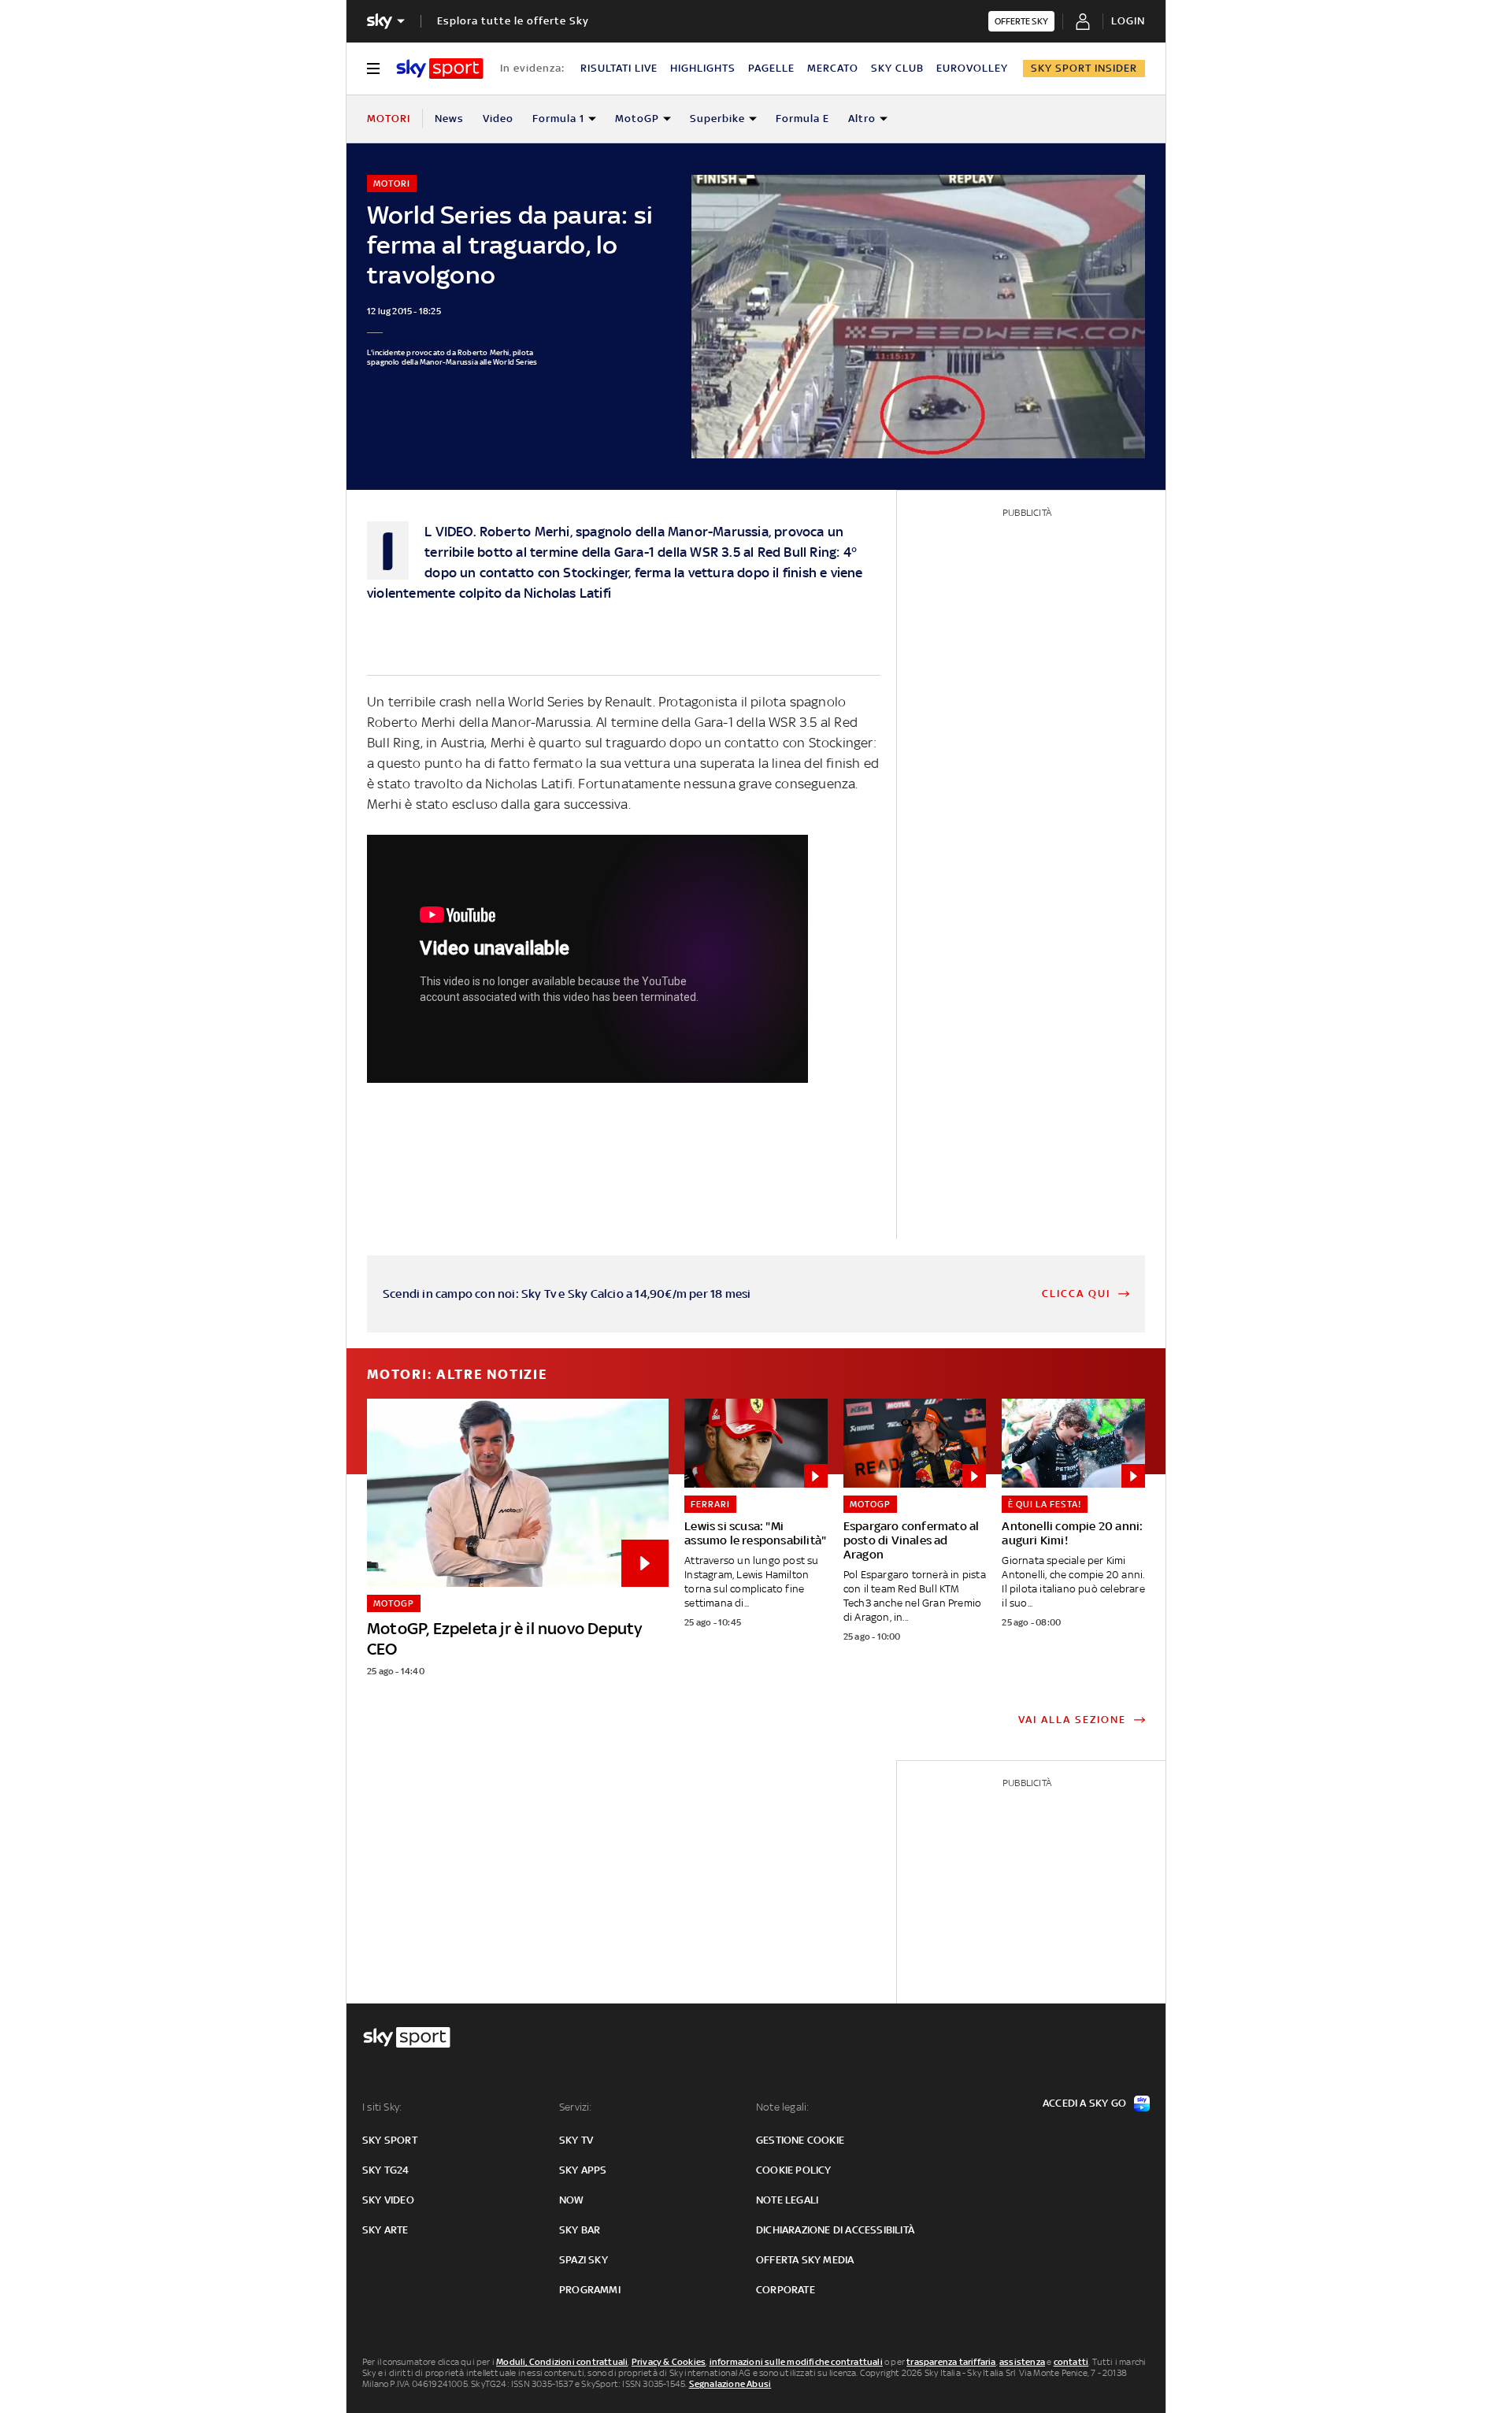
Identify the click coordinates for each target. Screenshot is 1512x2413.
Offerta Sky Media (805, 2260)
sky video (388, 2200)
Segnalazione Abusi (730, 2384)
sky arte (385, 2230)
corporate (786, 2290)
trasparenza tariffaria (951, 2362)
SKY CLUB (897, 68)
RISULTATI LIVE (619, 68)
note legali (787, 2200)
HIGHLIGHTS (703, 68)
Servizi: (576, 2107)
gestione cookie (800, 2140)
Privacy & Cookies (669, 2362)
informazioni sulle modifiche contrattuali (796, 2362)
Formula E (802, 119)
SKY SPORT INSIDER (1084, 68)
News (449, 119)
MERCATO (833, 68)
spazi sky (584, 2260)
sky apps (583, 2170)
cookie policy (794, 2170)
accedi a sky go (1084, 2103)
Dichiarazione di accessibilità (835, 2230)
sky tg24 (386, 2170)
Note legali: (782, 2107)
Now (572, 2200)
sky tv (576, 2140)
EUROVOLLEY (972, 68)
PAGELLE (771, 68)
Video (498, 119)
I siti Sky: (382, 2107)
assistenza (1022, 2362)
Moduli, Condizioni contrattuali (562, 2362)
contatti (1071, 2362)
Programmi (590, 2290)
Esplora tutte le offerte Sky (513, 21)
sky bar (580, 2230)
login (1128, 21)
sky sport (390, 2140)
